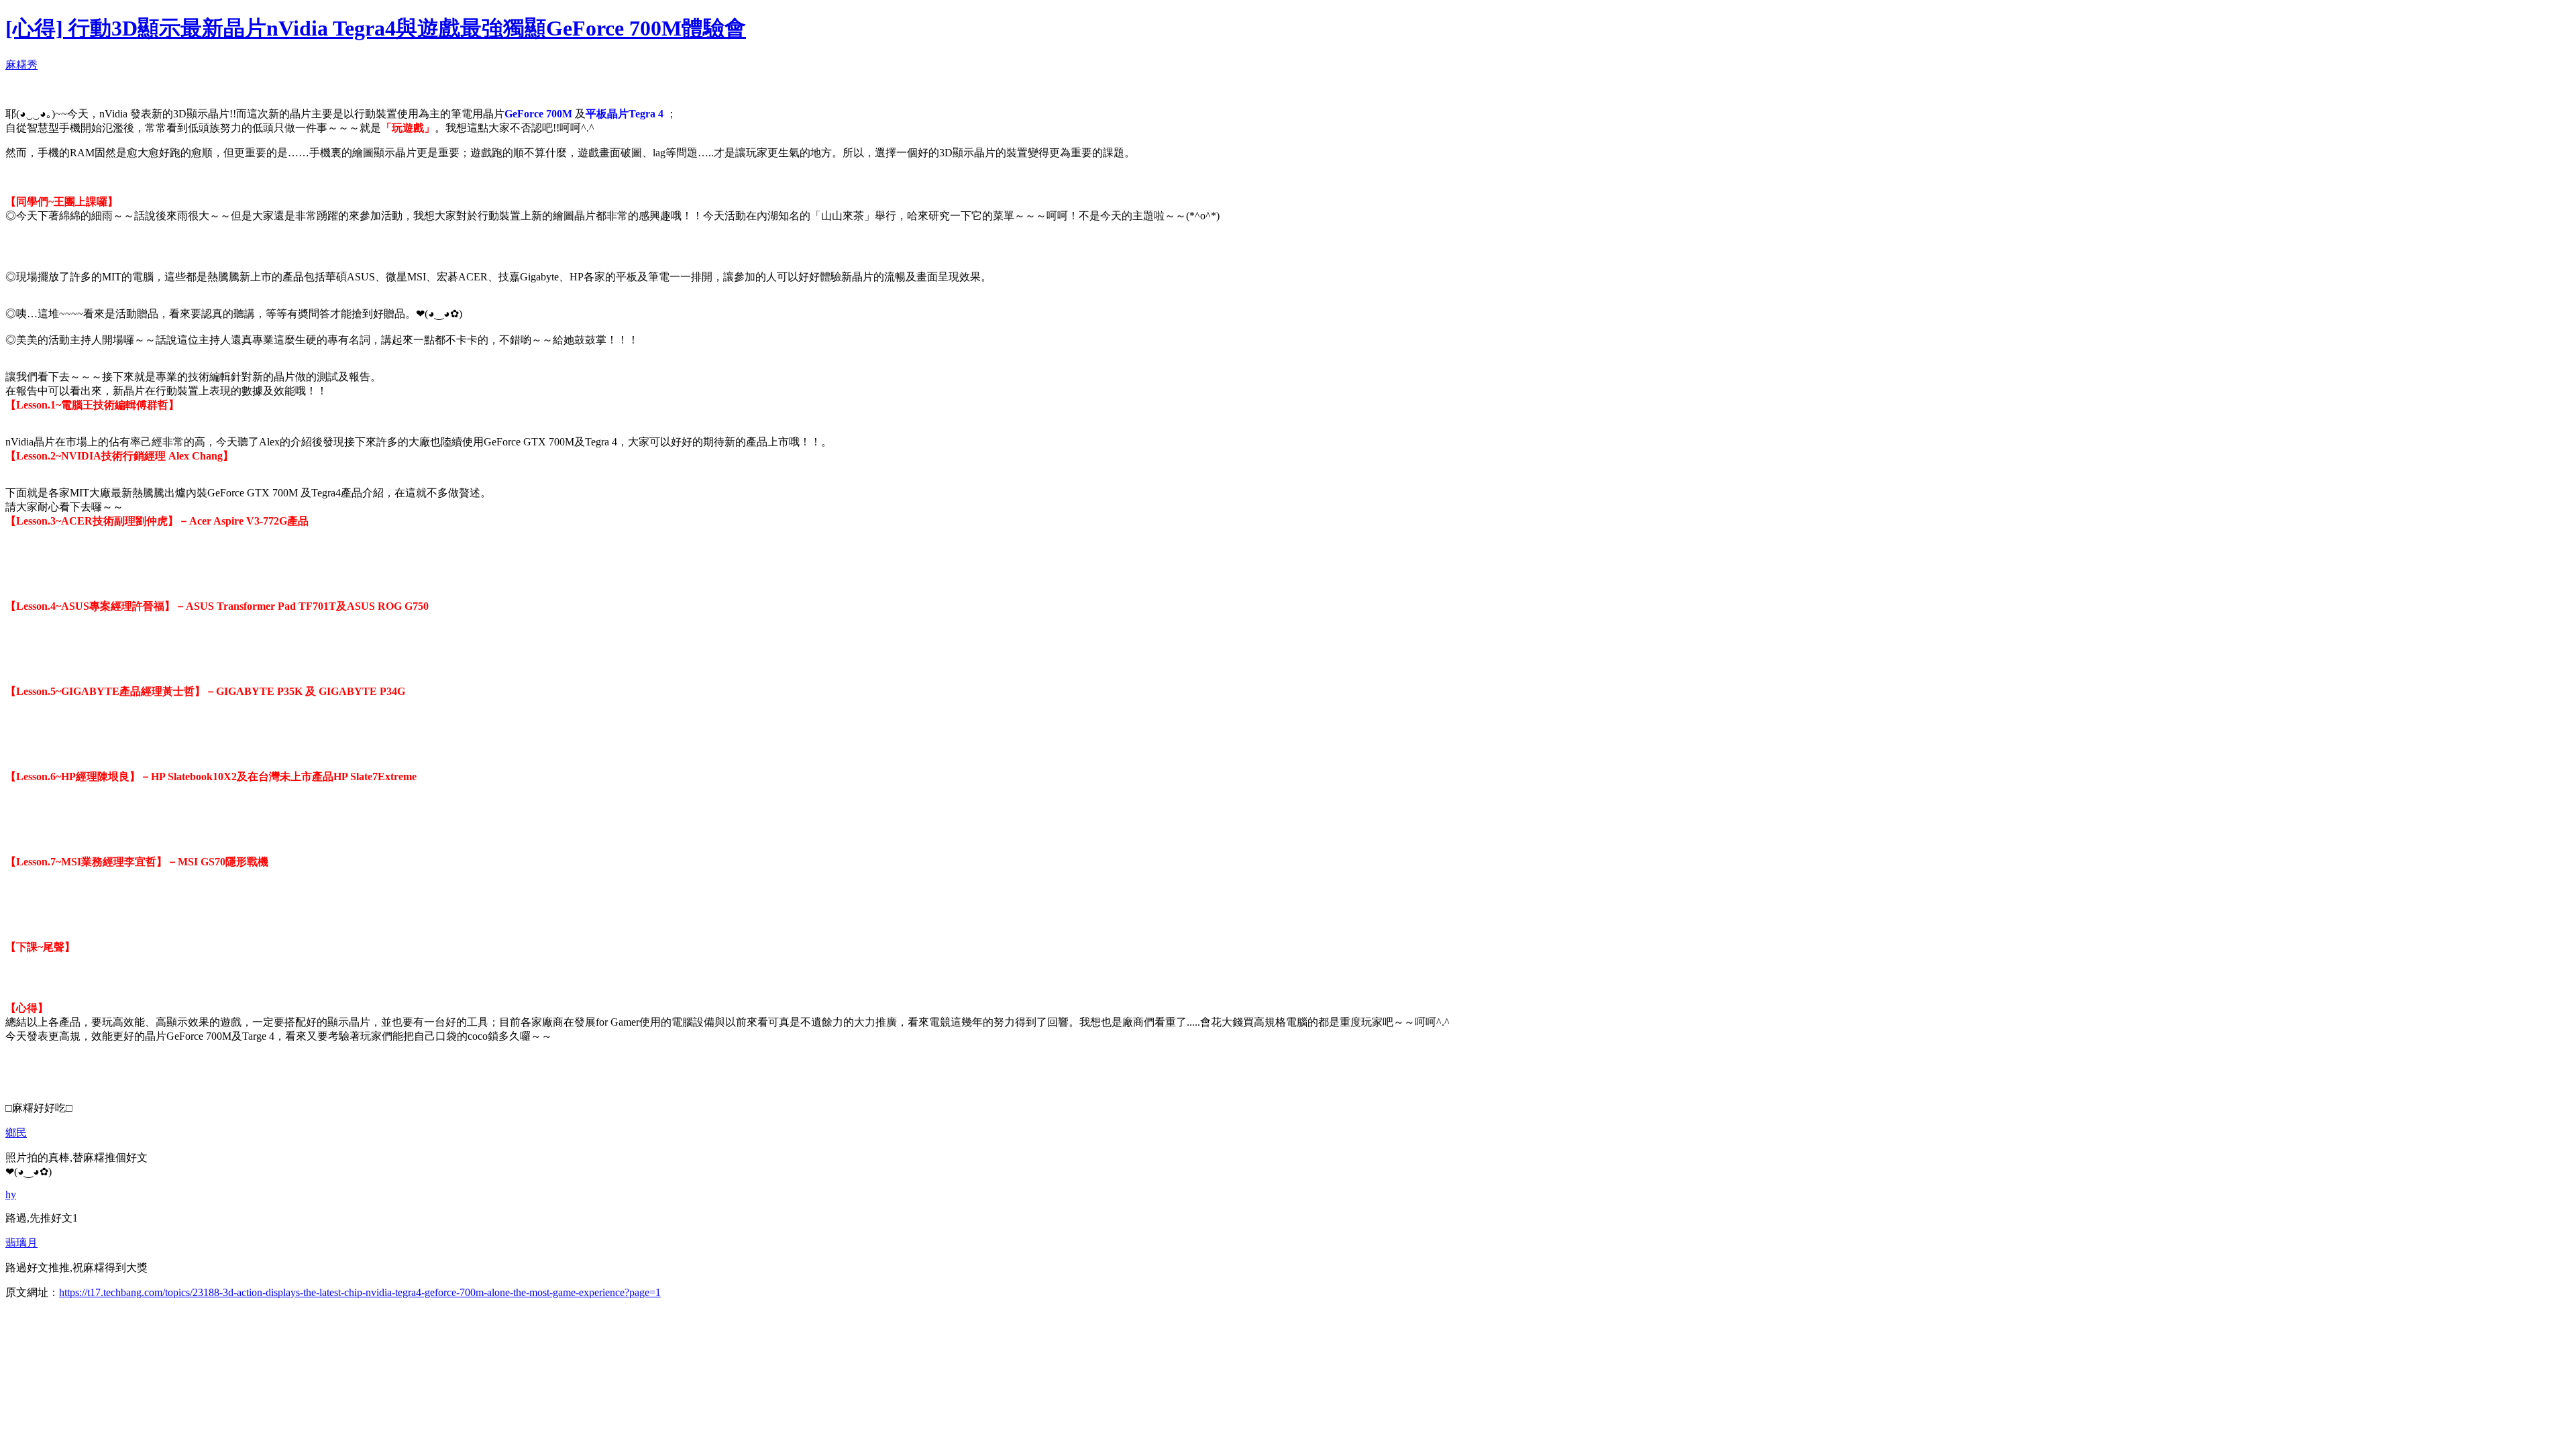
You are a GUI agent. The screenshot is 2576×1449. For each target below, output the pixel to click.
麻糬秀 (21, 65)
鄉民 (16, 1133)
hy (11, 1194)
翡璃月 (21, 1243)
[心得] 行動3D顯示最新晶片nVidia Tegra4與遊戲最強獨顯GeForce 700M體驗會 (376, 28)
